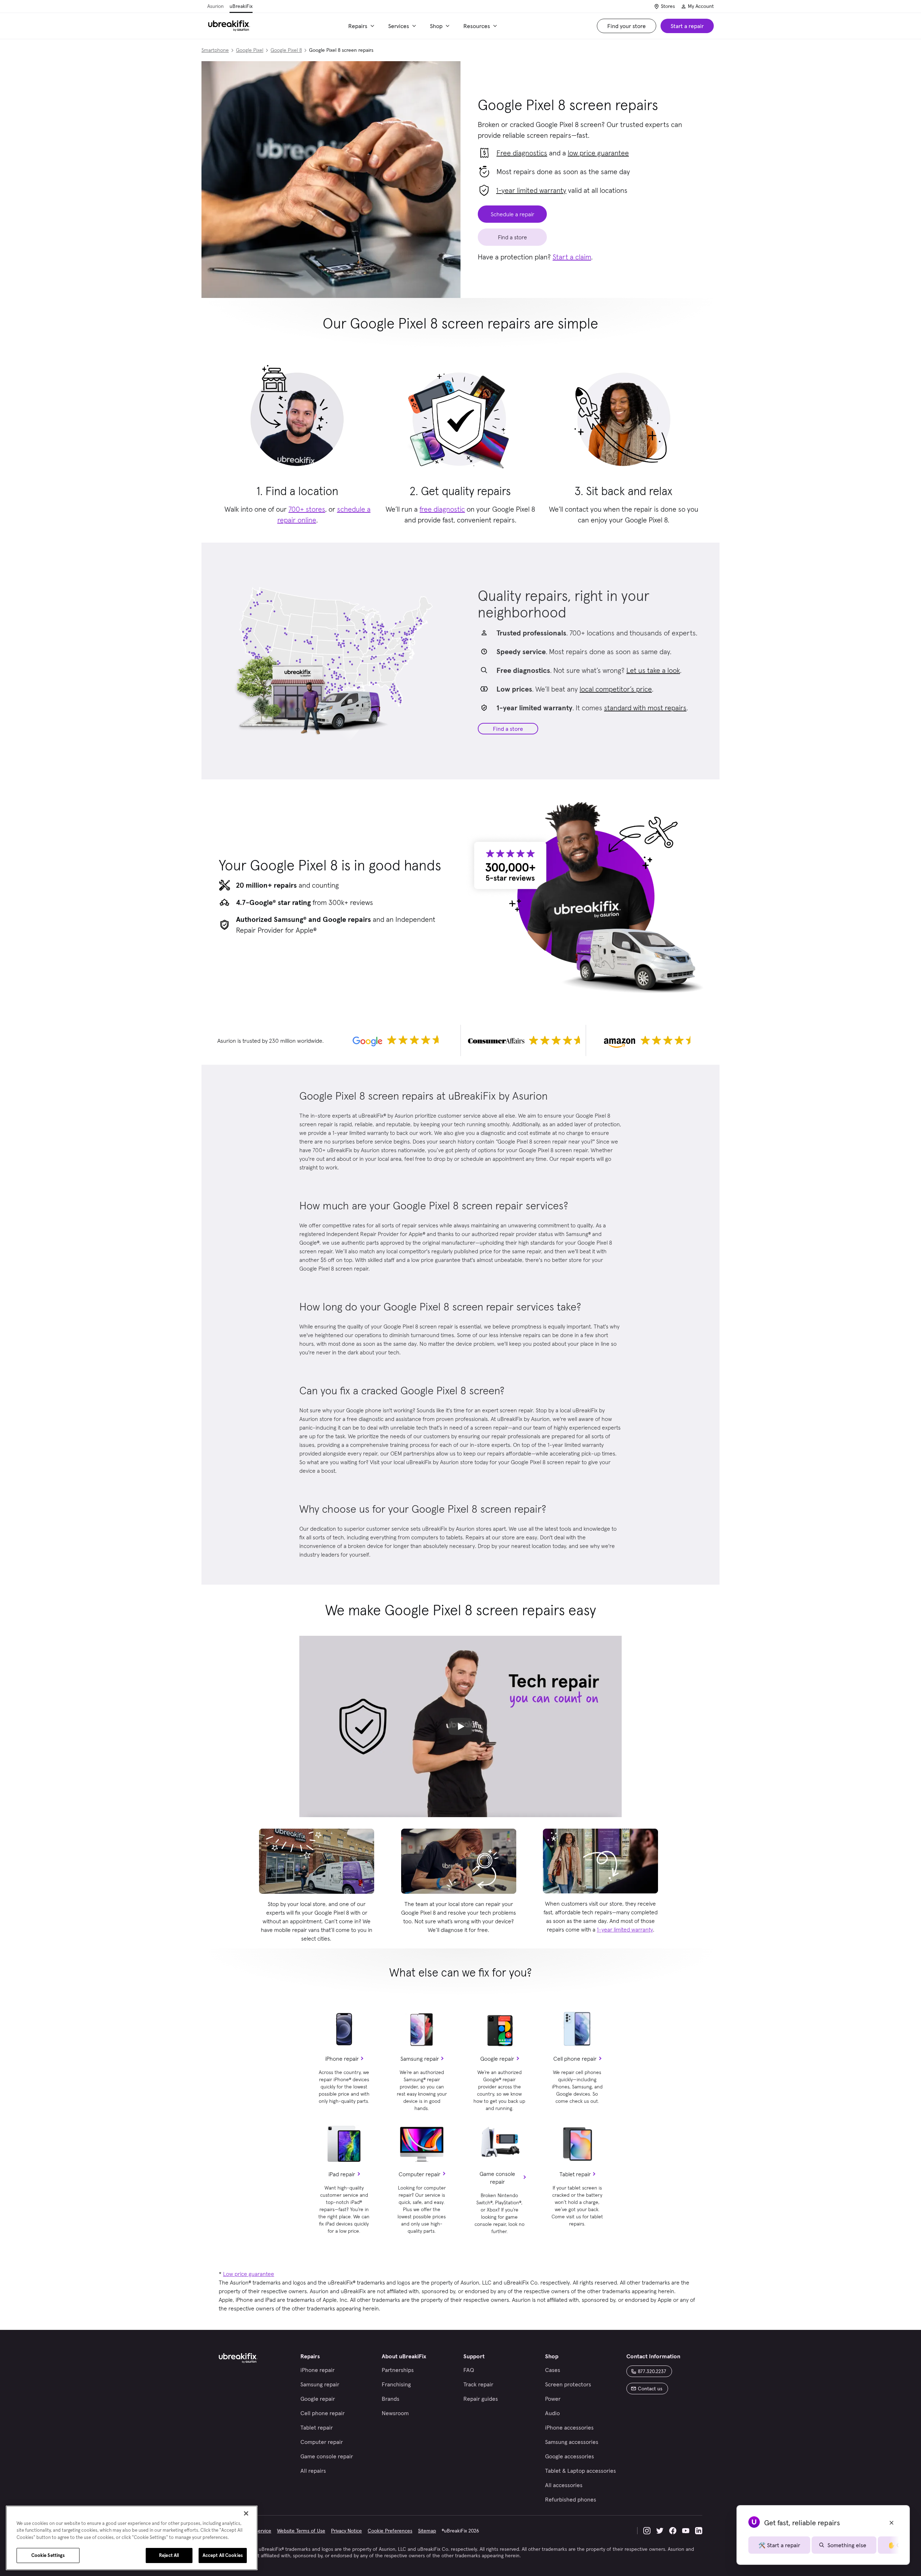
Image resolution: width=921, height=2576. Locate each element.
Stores (668, 6)
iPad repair (342, 2174)
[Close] (246, 2513)
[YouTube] (686, 2531)
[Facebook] (673, 2531)
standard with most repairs (645, 708)
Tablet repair (575, 2174)
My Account (701, 6)
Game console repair (497, 2178)
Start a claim (572, 257)
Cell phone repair (575, 2059)
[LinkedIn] (699, 2531)
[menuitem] (362, 26)
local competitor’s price (616, 689)
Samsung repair (420, 2059)
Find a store (508, 729)
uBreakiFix (241, 6)
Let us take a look (653, 670)
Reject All (169, 2555)
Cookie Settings (48, 2555)
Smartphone (215, 50)
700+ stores (307, 509)
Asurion (215, 6)
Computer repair (419, 2174)
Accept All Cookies (223, 2555)
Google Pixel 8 (286, 50)
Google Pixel (250, 50)
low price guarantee (598, 153)
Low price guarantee (249, 2274)
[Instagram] (647, 2531)
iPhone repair (342, 2059)
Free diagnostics (522, 153)
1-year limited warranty (531, 190)
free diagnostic (442, 509)
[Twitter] (660, 2531)
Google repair (497, 2059)
